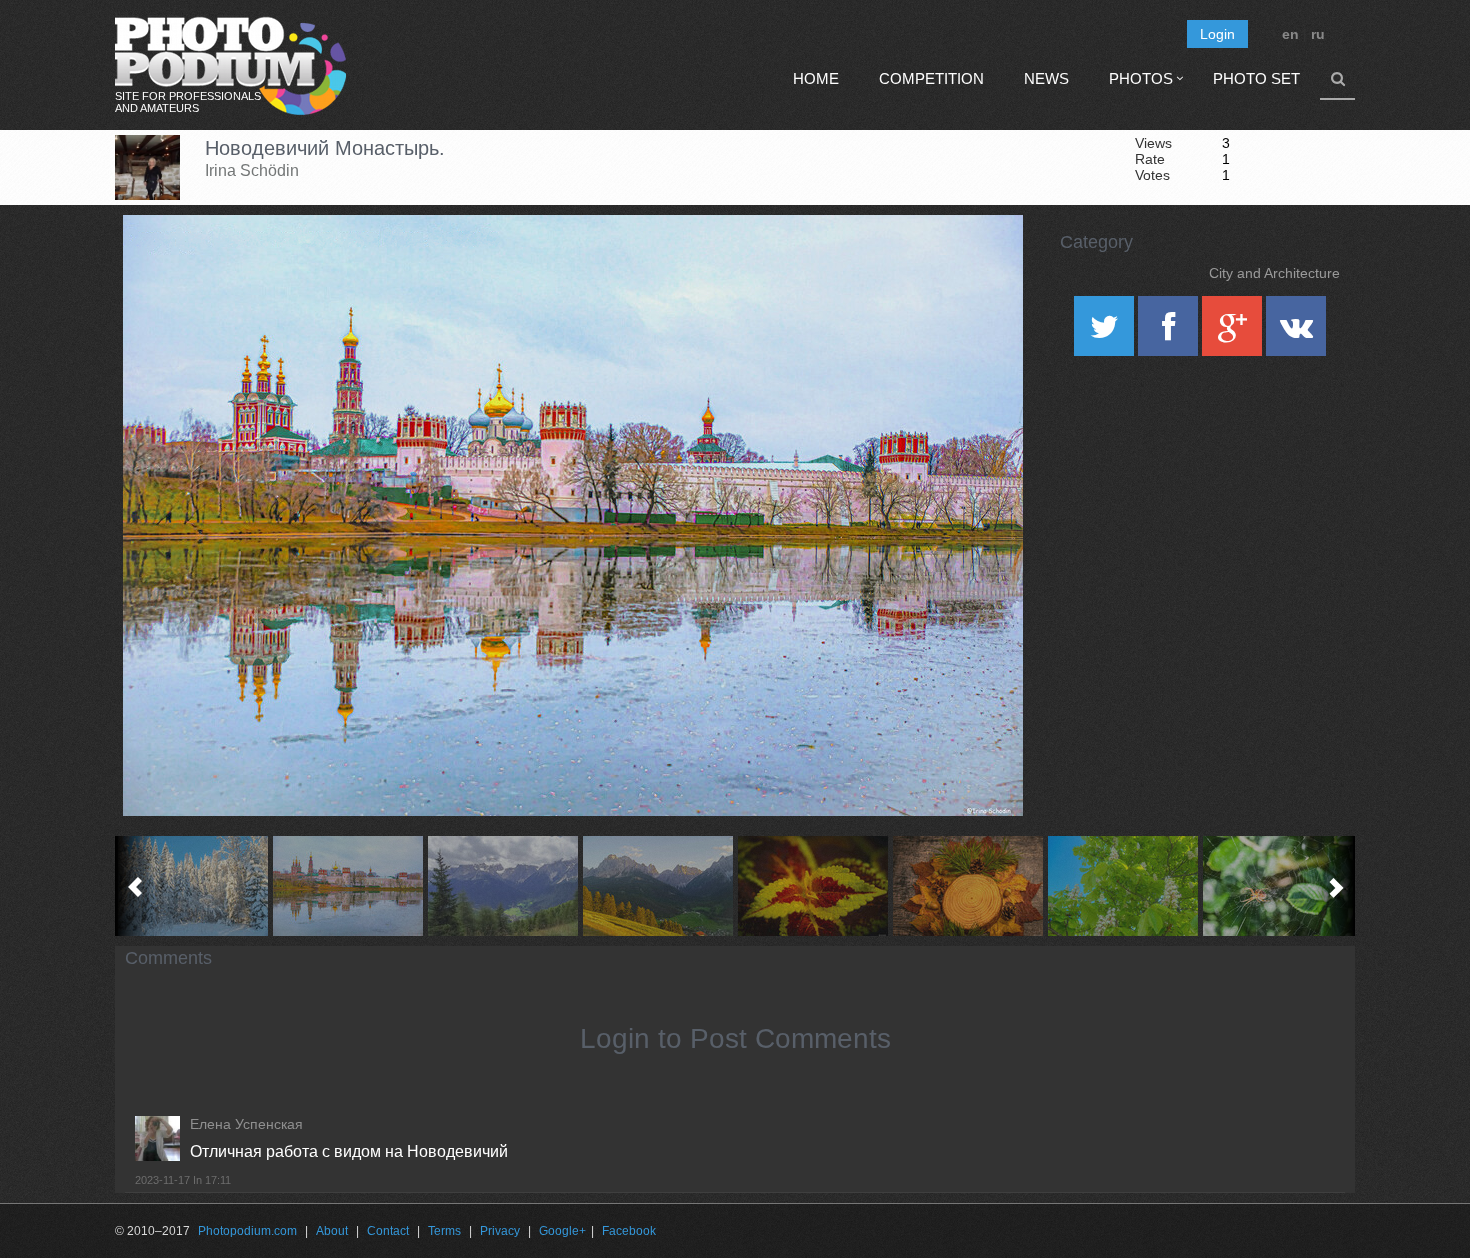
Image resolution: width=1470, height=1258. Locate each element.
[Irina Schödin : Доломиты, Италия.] (502, 886)
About (332, 1231)
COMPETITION (931, 78)
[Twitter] (1106, 333)
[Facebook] (1170, 333)
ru (1318, 34)
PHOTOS (1141, 78)
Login (1217, 34)
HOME (816, 78)
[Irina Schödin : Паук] (1277, 886)
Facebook (629, 1231)
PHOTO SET (1256, 78)
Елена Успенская (246, 1124)
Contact (388, 1231)
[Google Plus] (1234, 333)
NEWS (1046, 78)
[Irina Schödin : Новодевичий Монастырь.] (347, 886)
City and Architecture (1274, 273)
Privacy (500, 1231)
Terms (444, 1231)
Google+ (562, 1231)
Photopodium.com (247, 1231)
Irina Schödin (252, 170)
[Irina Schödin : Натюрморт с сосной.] (967, 886)
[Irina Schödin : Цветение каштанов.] (1122, 886)
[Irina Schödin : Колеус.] (812, 886)
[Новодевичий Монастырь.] (983, 266)
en (1290, 34)
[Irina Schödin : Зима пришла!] (192, 886)
